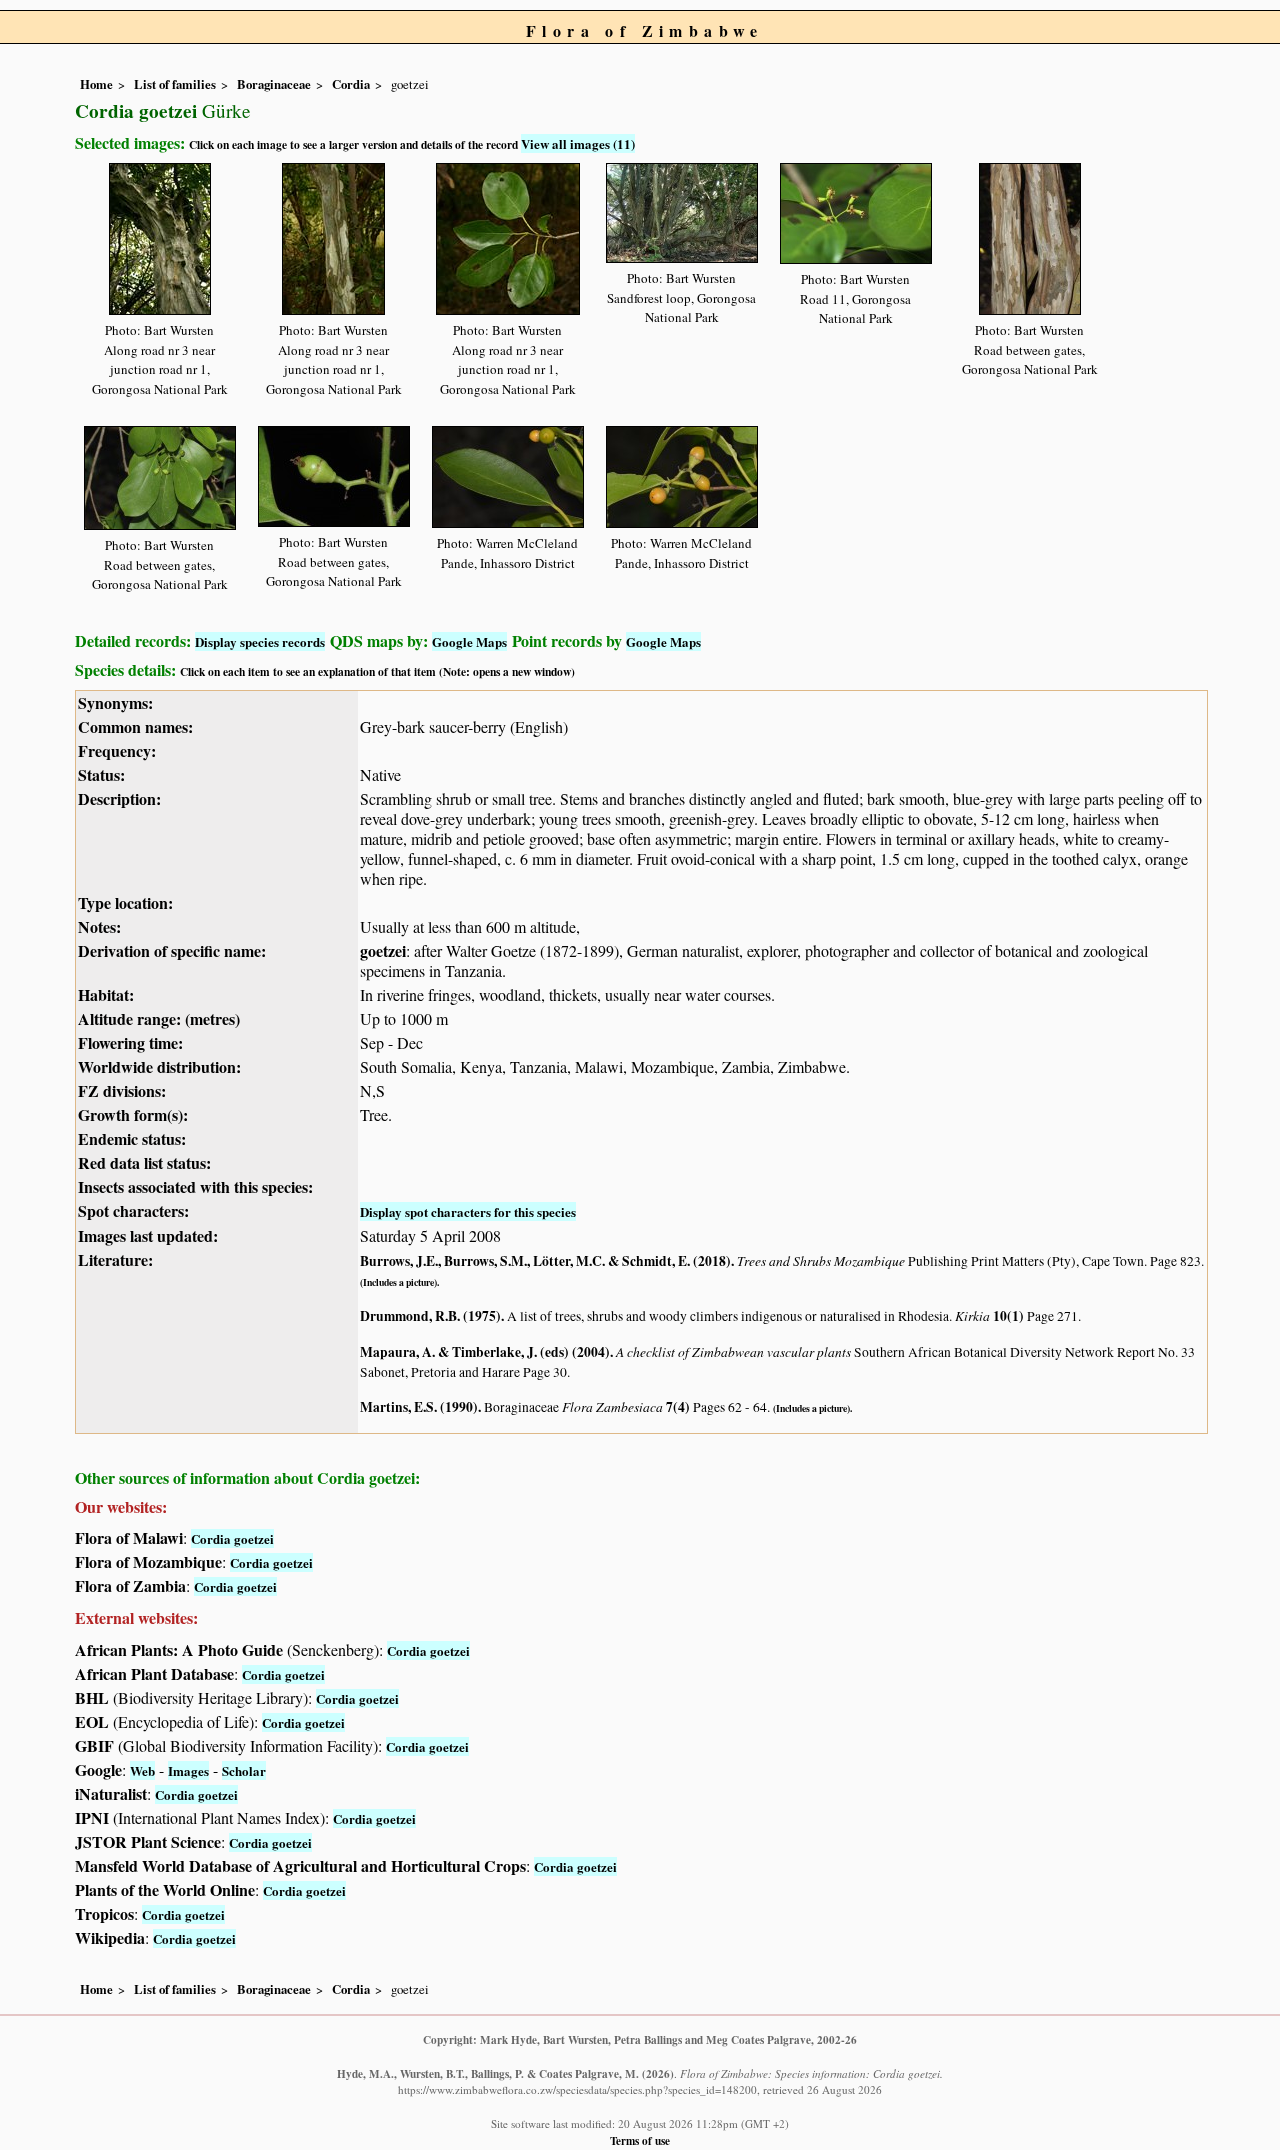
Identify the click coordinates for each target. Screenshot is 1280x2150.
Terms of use (640, 2140)
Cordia (351, 84)
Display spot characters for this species (468, 1211)
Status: (101, 774)
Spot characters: (133, 1210)
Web (142, 1770)
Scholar (244, 1770)
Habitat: (106, 994)
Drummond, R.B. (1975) (430, 1316)
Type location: (125, 902)
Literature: (115, 1259)
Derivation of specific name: (172, 950)
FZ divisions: (122, 1090)
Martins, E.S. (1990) (419, 1407)
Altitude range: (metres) (159, 1018)
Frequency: (117, 750)
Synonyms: (115, 702)
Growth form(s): (133, 1114)
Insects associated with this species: (195, 1186)
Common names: (135, 726)
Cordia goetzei (232, 1538)
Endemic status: (132, 1138)
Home (96, 84)
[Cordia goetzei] (160, 235)
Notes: (99, 926)
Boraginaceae (274, 84)
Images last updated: (148, 1235)
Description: (119, 798)
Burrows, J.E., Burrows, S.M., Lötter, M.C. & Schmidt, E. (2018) (545, 1261)
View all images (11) (578, 143)
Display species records (260, 641)
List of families (175, 84)
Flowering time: (130, 1042)
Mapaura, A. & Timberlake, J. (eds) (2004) (485, 1352)
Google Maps (469, 641)
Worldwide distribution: (159, 1066)
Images (188, 1770)
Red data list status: (144, 1162)
